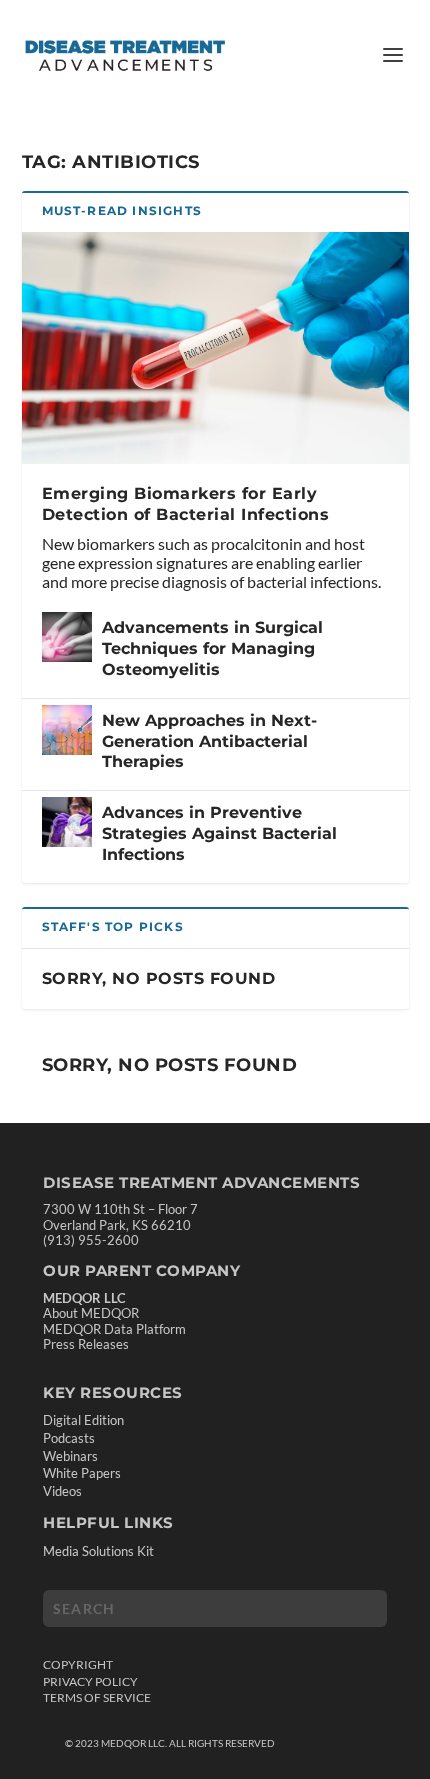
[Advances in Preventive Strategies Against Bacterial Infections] (67, 822)
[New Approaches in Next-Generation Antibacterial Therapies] (67, 730)
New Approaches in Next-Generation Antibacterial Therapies (209, 741)
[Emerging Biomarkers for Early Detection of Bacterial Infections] (215, 348)
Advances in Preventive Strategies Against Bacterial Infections (219, 833)
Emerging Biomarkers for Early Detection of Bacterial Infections (186, 504)
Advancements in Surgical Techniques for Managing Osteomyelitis (212, 648)
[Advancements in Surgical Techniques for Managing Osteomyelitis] (67, 637)
